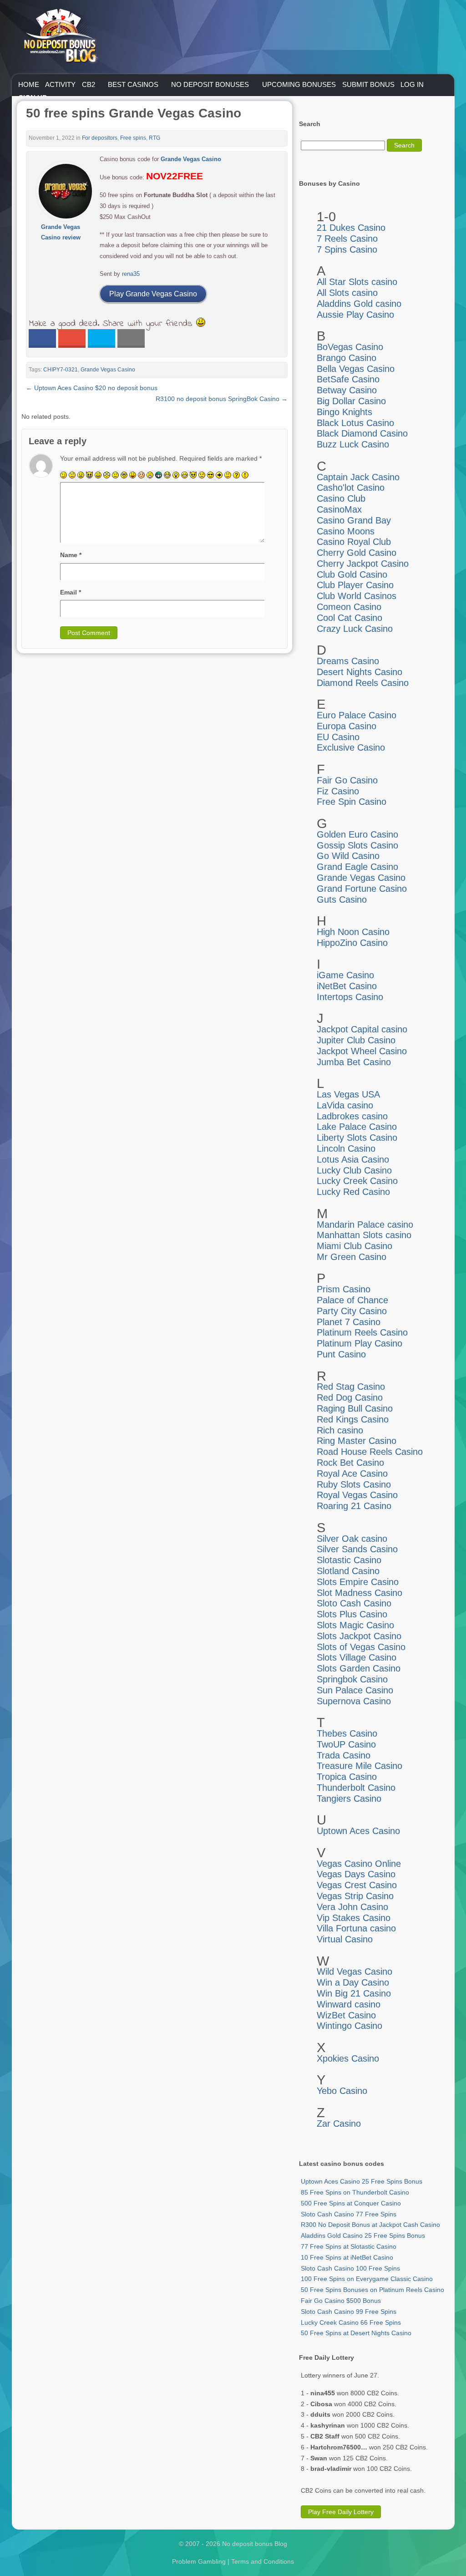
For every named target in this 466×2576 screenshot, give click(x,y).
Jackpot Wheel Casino (362, 1051)
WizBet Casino (346, 2015)
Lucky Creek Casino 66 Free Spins (351, 2322)
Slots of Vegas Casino (361, 1647)
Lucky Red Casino (353, 1192)
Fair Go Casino (347, 780)
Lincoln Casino (346, 1148)
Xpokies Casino (348, 2058)
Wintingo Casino (349, 2026)
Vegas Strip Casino (355, 1896)
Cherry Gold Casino (357, 553)
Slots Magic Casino (355, 1625)
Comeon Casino (349, 607)
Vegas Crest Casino (357, 1885)
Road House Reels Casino (370, 1452)
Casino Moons (346, 531)
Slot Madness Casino (360, 1593)
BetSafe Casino (348, 379)
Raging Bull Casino (355, 1408)
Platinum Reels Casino (362, 1332)
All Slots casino (347, 293)
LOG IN (412, 84)
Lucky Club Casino (354, 1170)
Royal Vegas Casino (357, 1495)
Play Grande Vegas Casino (153, 294)
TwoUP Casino (346, 1744)
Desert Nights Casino (360, 672)
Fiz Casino (338, 791)
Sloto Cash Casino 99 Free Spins (349, 2312)
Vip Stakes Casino (354, 1918)
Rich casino (340, 1430)
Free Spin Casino (352, 802)
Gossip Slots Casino (357, 845)
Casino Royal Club (354, 542)
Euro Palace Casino (357, 715)
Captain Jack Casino (358, 477)
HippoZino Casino (352, 943)
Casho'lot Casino (351, 488)
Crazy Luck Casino (355, 629)
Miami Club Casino (355, 1246)
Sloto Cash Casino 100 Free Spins (350, 2268)
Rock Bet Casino (350, 1463)
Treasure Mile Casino (360, 1766)
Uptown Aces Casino (358, 1831)
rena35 (131, 274)
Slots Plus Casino (352, 1614)
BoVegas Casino (350, 347)
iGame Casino (345, 975)
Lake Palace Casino (357, 1127)
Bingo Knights (344, 412)
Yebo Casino (342, 2091)
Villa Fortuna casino (356, 1928)
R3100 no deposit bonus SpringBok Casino (222, 399)
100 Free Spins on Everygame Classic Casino (367, 2279)
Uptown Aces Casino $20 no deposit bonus (92, 388)
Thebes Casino (347, 1733)
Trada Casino (344, 1755)
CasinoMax (339, 509)
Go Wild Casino (348, 856)
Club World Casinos (357, 596)
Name (71, 555)
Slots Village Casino (357, 1657)
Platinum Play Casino (360, 1343)
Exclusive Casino (351, 747)
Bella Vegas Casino (356, 369)
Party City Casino (352, 1311)
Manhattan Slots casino (364, 1235)
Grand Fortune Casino (362, 889)
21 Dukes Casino (351, 228)
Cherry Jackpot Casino (363, 564)
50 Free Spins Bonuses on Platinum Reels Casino (372, 2290)
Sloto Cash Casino (354, 1603)
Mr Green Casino (352, 1257)
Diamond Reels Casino (363, 683)
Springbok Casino (352, 1679)
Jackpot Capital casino (362, 1029)
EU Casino (338, 737)
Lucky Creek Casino (357, 1181)
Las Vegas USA (348, 1094)
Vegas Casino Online (359, 1864)
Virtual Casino (345, 1939)
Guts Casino (342, 899)
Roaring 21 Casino (354, 1506)
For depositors (100, 138)
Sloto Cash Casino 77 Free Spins (349, 2214)
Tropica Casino (347, 1777)
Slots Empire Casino (358, 1582)
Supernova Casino (354, 1701)
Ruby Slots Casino (354, 1484)
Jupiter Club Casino (356, 1040)
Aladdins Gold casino (359, 304)
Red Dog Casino (350, 1397)
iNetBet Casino (347, 986)
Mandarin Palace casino (365, 1224)
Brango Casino (347, 358)
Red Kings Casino (353, 1419)
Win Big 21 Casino (354, 1993)
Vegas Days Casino (356, 1874)
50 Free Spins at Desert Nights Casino (356, 2333)
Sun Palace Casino (355, 1690)
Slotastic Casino (349, 1560)
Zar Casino (339, 2124)
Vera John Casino (352, 1907)
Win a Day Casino (353, 1982)
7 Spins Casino (347, 249)
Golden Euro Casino (357, 834)
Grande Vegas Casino (108, 370)
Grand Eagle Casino (357, 867)
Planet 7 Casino (349, 1322)
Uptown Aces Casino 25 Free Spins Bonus (362, 2181)
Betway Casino (347, 390)
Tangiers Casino (349, 1799)
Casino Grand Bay (354, 520)
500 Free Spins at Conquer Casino (351, 2203)
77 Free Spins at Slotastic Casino (349, 2246)
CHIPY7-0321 (61, 370)
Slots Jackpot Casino (359, 1636)
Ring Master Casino (357, 1441)
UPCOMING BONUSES (299, 84)
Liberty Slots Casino (357, 1138)
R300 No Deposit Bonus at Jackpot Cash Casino (370, 2225)
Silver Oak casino (352, 1539)
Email (71, 592)
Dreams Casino (348, 661)
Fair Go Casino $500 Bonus (341, 2301)
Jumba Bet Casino (354, 1062)
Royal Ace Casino (352, 1473)
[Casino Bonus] (60, 81)
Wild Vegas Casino (355, 1971)
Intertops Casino (350, 997)
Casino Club (341, 498)
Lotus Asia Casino (353, 1159)
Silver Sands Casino (357, 1549)
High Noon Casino (353, 932)
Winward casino (349, 2004)
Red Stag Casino (351, 1387)
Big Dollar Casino (351, 401)
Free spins (133, 138)
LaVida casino (345, 1105)
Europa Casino (347, 726)
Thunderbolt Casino (356, 1788)
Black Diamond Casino (362, 433)
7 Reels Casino (347, 239)
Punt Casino (341, 1354)
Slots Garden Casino (359, 1668)
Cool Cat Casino (349, 618)
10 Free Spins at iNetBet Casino (347, 2257)
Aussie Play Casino (355, 315)
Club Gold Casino (352, 574)
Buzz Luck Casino (353, 444)
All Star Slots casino (357, 282)
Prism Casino (344, 1289)
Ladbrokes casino (352, 1116)
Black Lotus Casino (355, 423)
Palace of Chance (352, 1300)
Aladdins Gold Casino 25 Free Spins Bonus (363, 2236)
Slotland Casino (348, 1571)
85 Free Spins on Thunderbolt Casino (355, 2192)
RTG (154, 138)
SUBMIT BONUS (368, 84)
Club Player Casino (355, 585)
